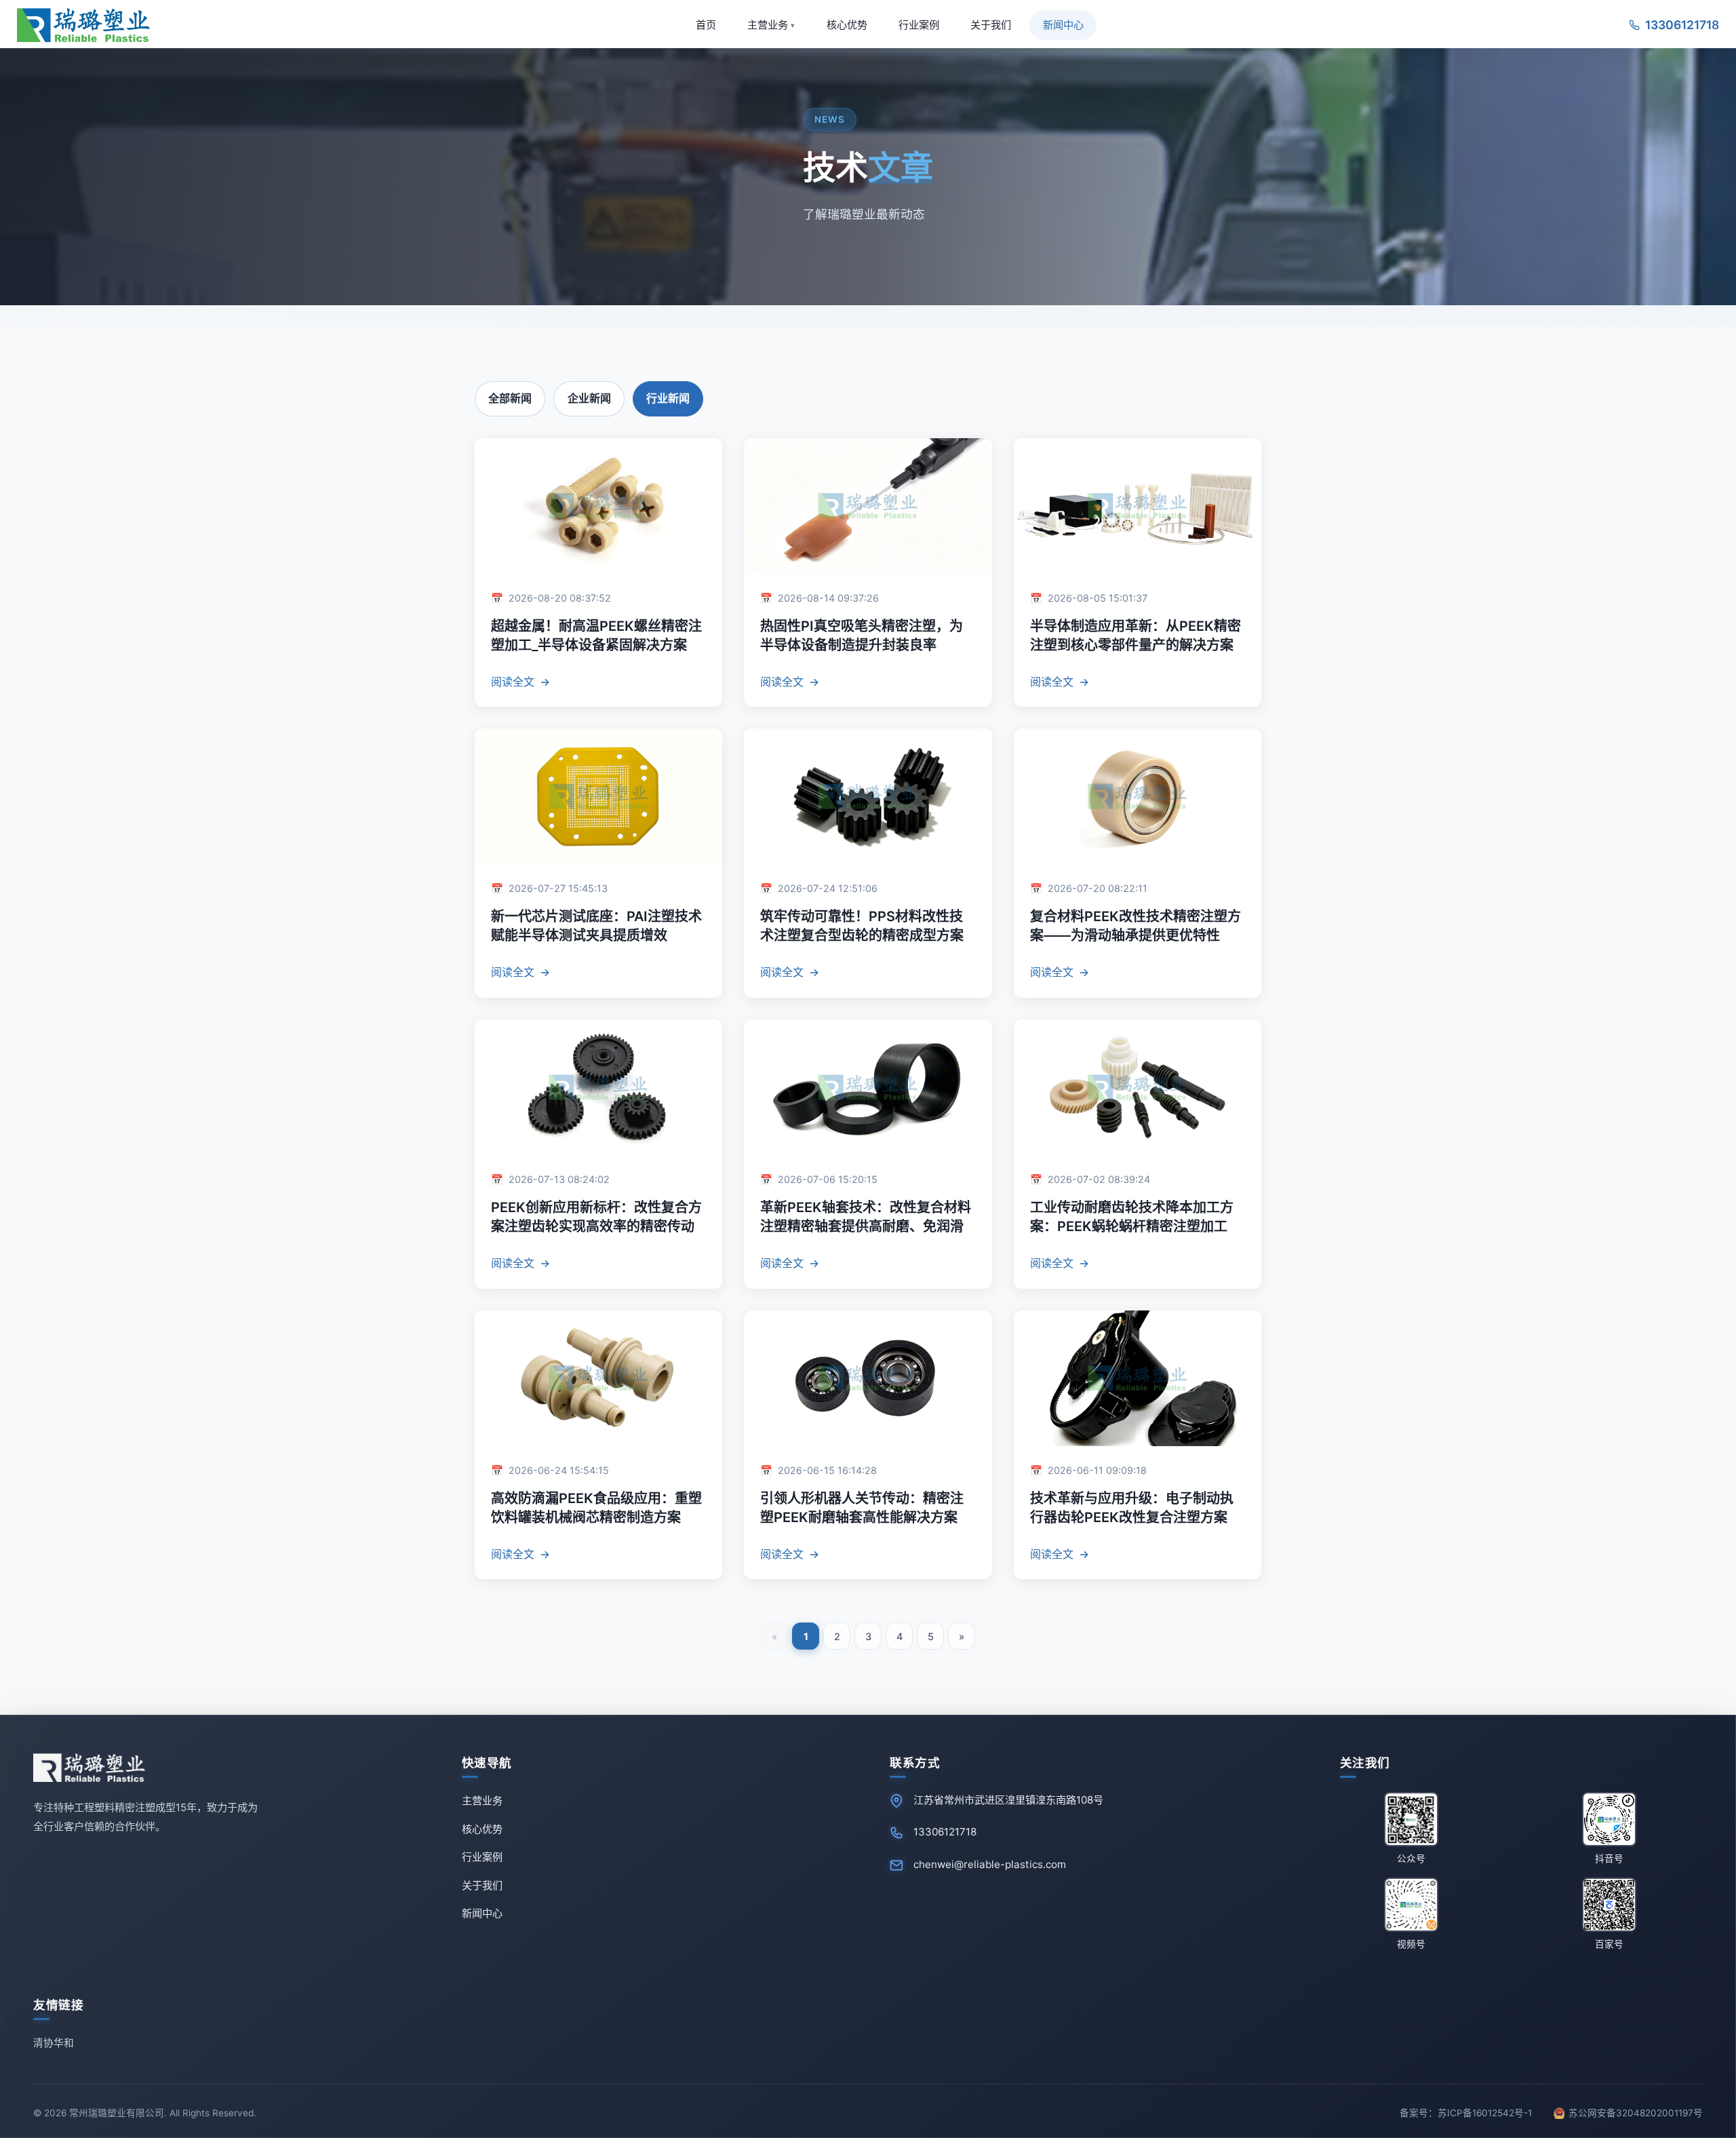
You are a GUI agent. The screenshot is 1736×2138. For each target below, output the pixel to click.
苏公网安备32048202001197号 (1634, 2113)
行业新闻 (668, 398)
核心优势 (847, 25)
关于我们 (991, 25)
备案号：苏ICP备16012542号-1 (1466, 2113)
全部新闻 (510, 398)
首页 (706, 25)
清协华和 (54, 2043)
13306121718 (945, 1832)
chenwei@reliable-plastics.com (990, 1864)
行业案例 (919, 25)
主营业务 (771, 25)
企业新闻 (589, 398)
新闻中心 (1063, 25)
